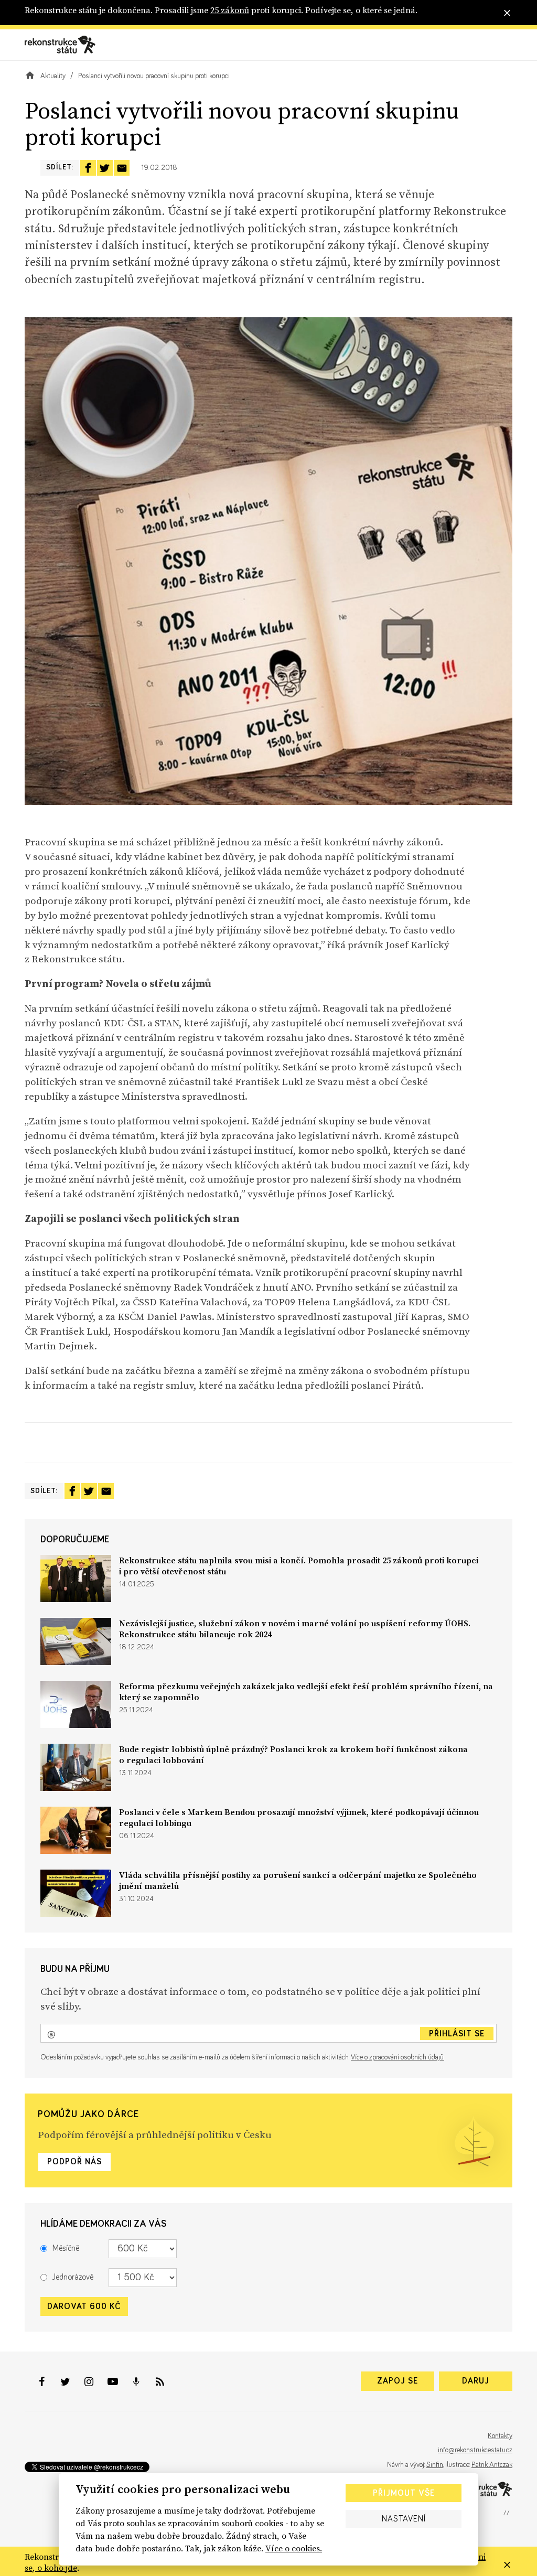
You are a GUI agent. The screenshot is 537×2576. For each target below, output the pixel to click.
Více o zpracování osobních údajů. (398, 2057)
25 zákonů (230, 10)
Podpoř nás (74, 2162)
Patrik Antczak (492, 2465)
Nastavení (404, 2519)
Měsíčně (66, 2248)
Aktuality (53, 76)
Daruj (476, 2381)
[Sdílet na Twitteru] (105, 168)
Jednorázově (73, 2277)
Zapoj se (398, 2381)
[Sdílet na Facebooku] (88, 168)
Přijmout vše (404, 2493)
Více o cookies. (294, 2548)
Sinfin (435, 2465)
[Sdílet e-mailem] (122, 168)
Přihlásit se (457, 2034)
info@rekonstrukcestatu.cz (475, 2450)
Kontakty (500, 2436)
